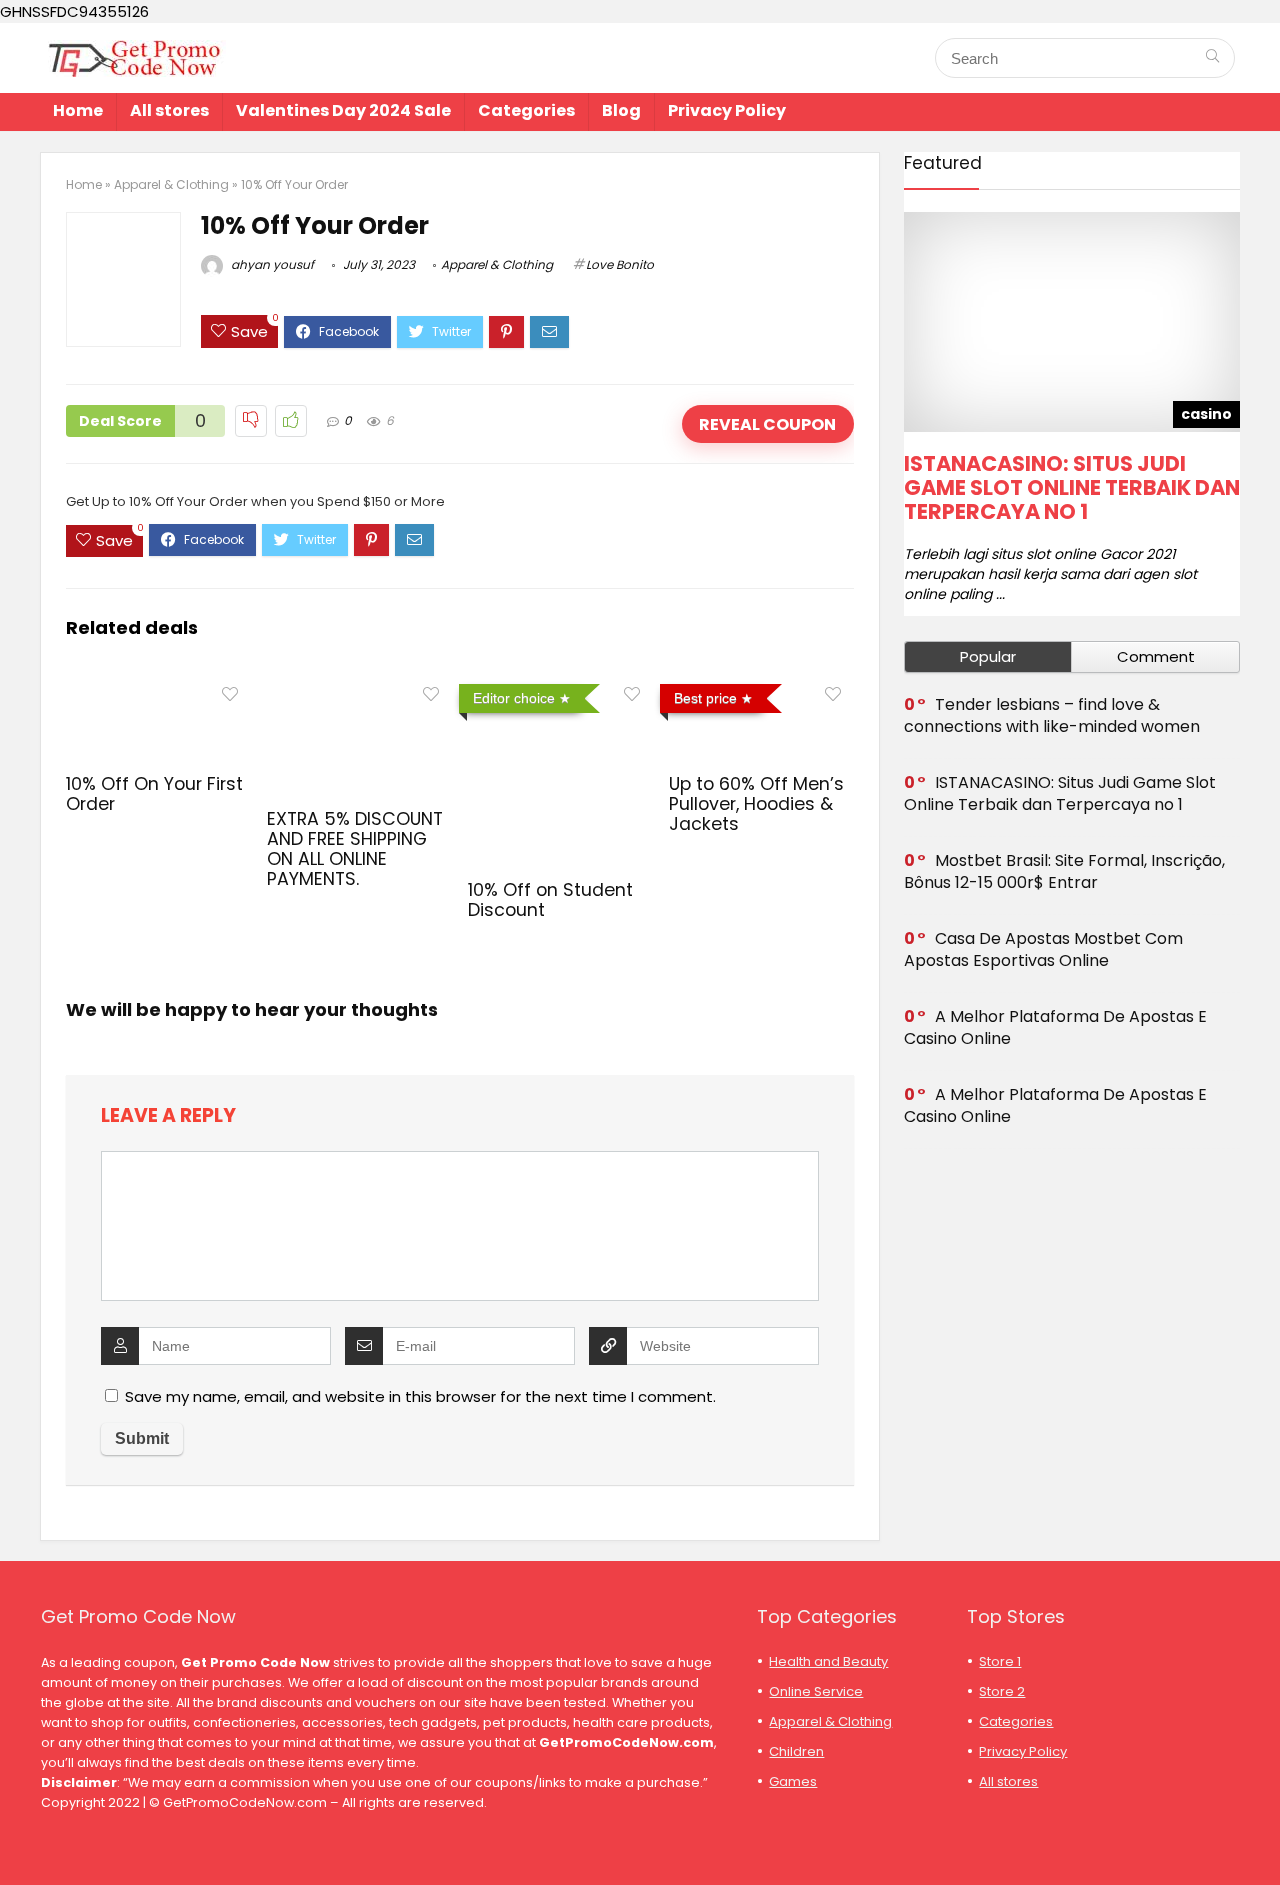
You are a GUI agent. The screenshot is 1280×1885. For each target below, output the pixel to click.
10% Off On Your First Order (154, 794)
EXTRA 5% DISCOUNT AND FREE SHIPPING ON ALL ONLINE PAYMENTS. (355, 849)
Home (78, 110)
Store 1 (1000, 1661)
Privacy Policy (727, 110)
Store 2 (1002, 1691)
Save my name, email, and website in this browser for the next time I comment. (420, 1396)
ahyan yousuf (271, 264)
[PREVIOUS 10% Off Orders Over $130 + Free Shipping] (20, 1835)
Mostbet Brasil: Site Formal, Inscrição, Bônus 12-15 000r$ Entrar (1064, 871)
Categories (526, 110)
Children (796, 1751)
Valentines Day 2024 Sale (343, 110)
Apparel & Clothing (171, 184)
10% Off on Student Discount (550, 900)
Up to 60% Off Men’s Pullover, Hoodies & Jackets (756, 804)
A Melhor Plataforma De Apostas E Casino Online (1055, 1027)
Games (793, 1781)
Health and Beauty (828, 1661)
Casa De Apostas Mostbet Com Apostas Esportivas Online (1043, 949)
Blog (621, 110)
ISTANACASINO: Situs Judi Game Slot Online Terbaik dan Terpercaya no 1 (1072, 487)
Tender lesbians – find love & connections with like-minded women (1052, 715)
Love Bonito (620, 264)
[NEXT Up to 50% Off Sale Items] (1260, 1835)
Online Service (816, 1691)
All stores (169, 110)
